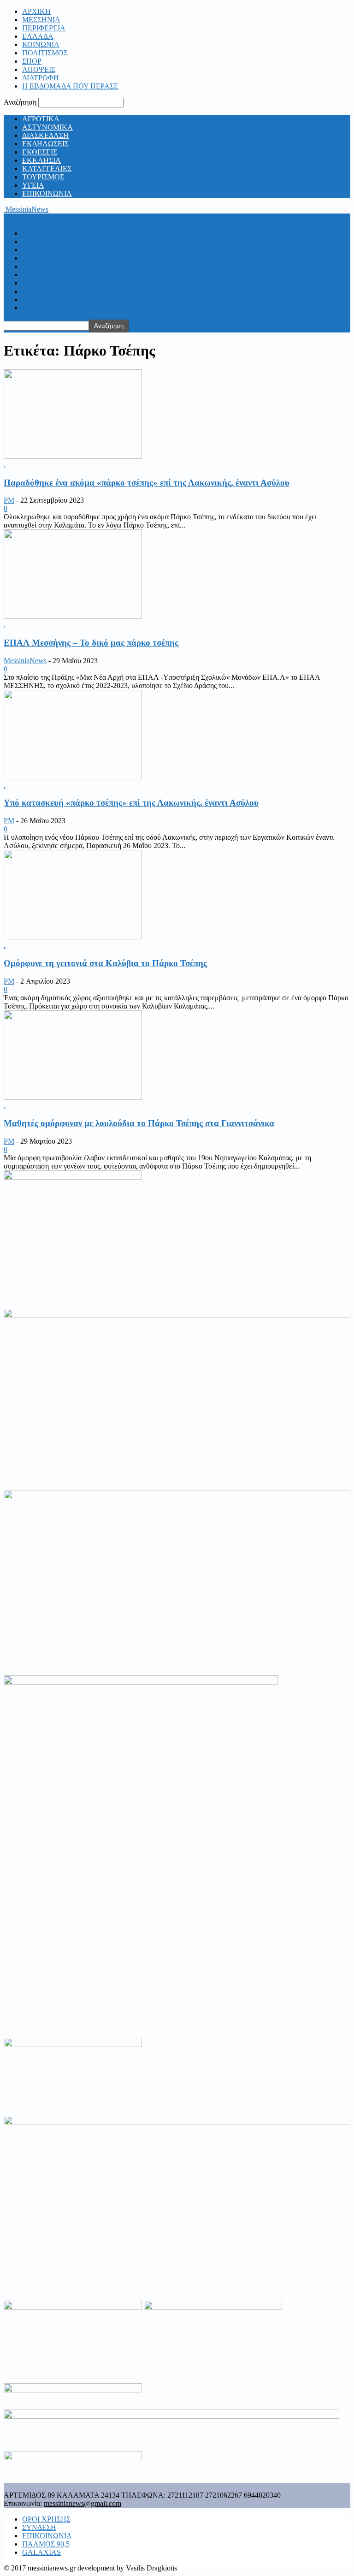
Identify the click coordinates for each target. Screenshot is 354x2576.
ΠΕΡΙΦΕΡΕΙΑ (44, 28)
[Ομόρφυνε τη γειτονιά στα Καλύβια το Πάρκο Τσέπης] (73, 937)
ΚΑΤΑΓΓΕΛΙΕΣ (47, 169)
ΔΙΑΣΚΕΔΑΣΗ (45, 135)
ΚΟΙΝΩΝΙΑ (41, 45)
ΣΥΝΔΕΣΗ (39, 2527)
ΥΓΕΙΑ (33, 185)
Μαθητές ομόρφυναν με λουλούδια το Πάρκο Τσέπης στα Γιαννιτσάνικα (139, 1123)
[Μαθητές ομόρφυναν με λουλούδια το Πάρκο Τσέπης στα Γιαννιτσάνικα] (73, 1097)
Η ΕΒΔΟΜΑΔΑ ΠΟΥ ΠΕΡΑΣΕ (70, 86)
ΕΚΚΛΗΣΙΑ (41, 160)
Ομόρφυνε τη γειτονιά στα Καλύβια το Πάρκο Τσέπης (105, 963)
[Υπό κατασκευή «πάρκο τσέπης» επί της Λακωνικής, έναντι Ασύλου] (73, 777)
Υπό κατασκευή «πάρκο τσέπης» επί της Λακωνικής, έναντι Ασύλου (131, 803)
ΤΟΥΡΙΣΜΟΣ (43, 177)
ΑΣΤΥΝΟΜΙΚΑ (47, 127)
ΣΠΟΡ (32, 61)
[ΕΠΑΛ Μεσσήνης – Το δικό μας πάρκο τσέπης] (73, 616)
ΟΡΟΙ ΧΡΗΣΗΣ (46, 2519)
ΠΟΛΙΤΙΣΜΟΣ (45, 53)
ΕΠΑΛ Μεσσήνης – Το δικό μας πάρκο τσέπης (91, 643)
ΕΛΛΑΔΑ (38, 36)
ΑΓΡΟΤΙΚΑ (41, 119)
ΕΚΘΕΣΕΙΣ (40, 152)
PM (9, 500)
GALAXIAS (41, 2552)
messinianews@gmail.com (83, 2503)
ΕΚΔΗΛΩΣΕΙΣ (45, 144)
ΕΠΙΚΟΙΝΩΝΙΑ (47, 193)
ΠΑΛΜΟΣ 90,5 (46, 2544)
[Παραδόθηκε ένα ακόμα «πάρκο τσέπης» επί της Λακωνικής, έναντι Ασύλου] (73, 456)
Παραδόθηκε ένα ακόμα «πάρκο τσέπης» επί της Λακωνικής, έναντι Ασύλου (147, 483)
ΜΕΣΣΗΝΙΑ (41, 20)
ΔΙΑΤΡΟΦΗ (41, 78)
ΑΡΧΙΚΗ (36, 11)
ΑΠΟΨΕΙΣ (39, 69)
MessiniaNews (25, 661)
